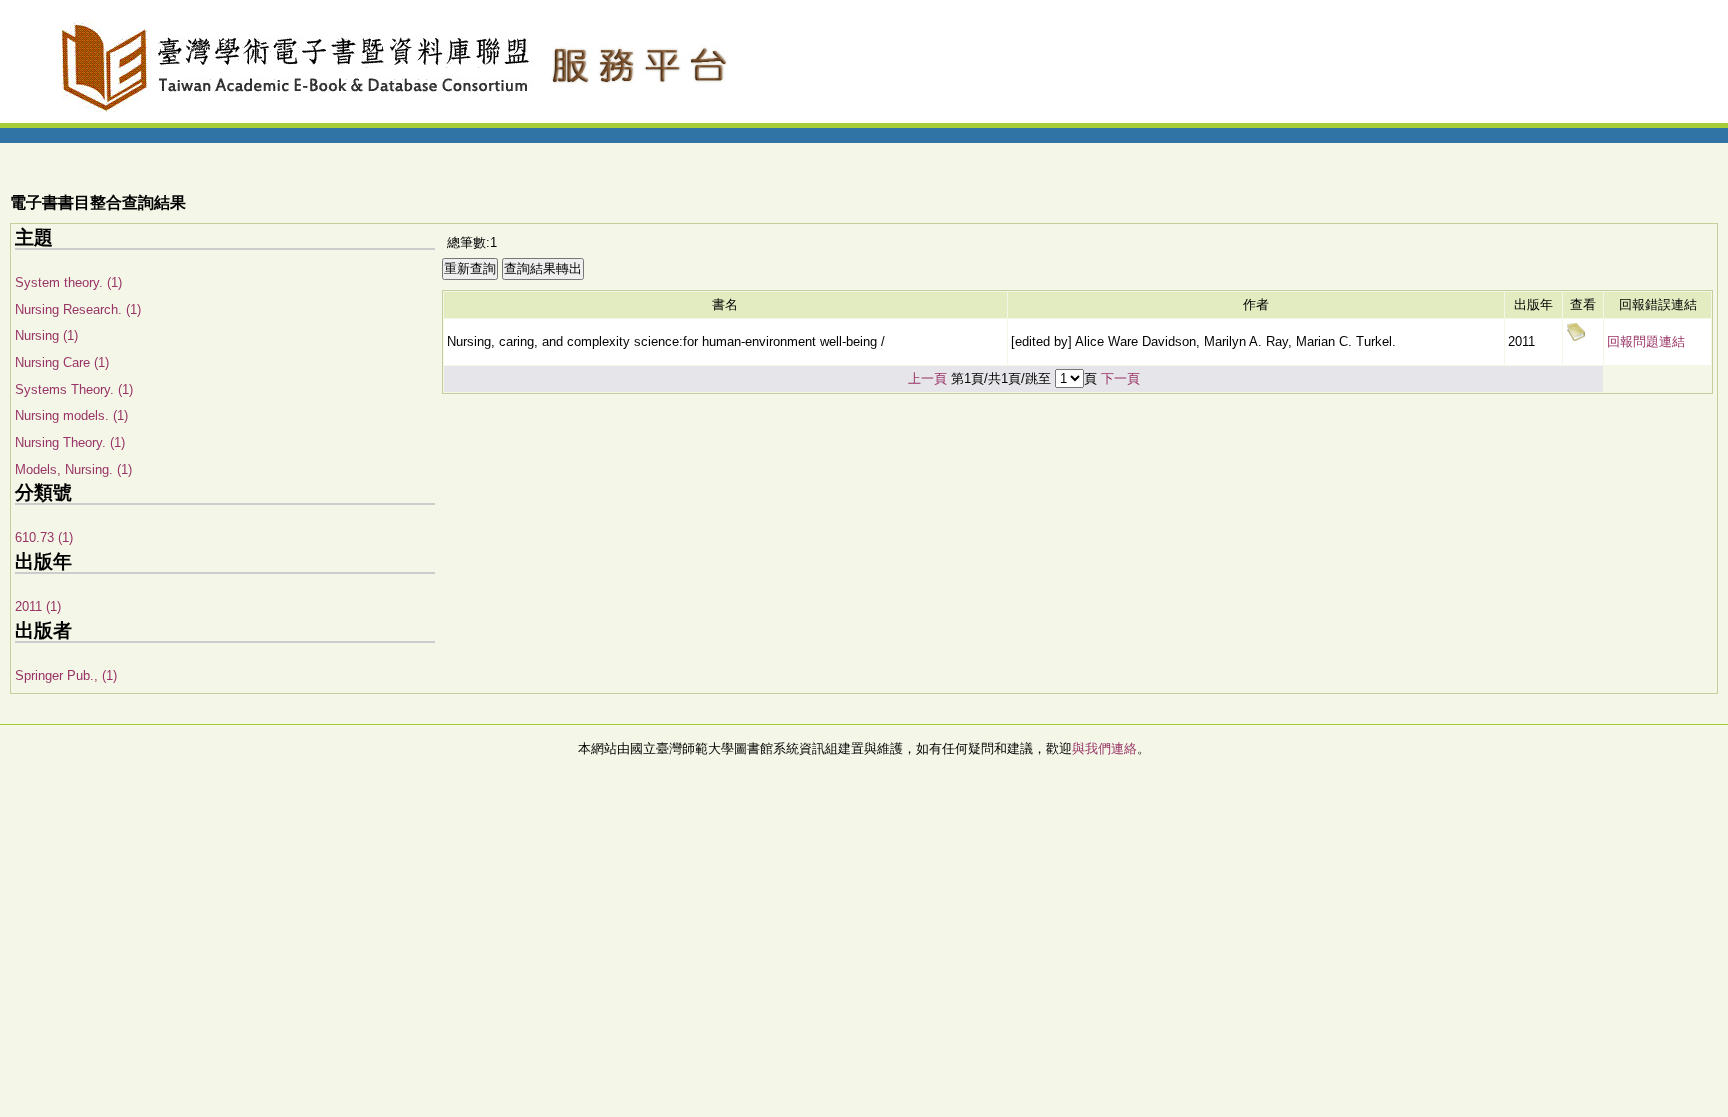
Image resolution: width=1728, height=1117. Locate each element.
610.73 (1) (44, 537)
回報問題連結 (1646, 341)
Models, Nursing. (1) (73, 469)
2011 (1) (38, 606)
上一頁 (927, 378)
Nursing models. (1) (71, 415)
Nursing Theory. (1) (70, 442)
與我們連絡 (1104, 748)
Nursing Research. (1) (78, 309)
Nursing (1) (46, 335)
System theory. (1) (68, 282)
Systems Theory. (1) (74, 389)
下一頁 (1120, 378)
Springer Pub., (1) (66, 675)
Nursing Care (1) (62, 362)
